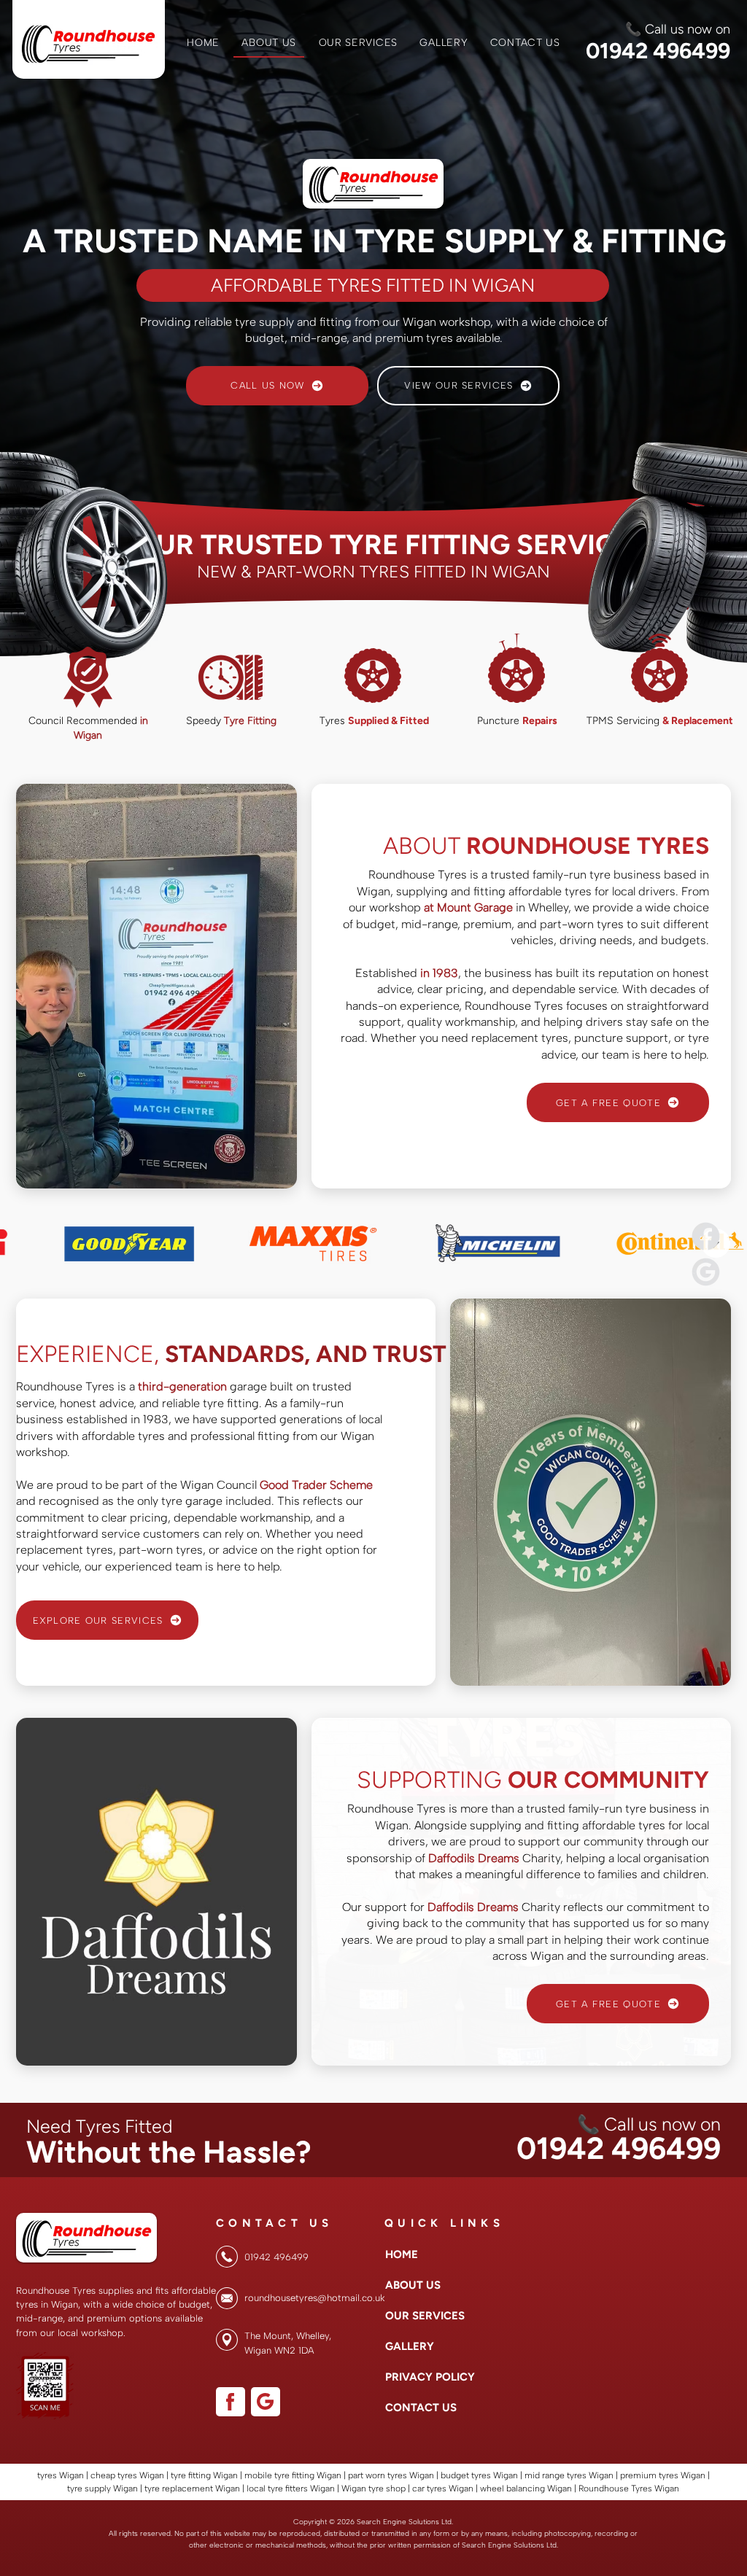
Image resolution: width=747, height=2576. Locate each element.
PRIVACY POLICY (420, 2377)
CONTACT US (420, 2408)
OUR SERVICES (420, 2316)
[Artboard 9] (706, 1236)
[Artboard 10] (706, 1272)
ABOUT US (413, 2285)
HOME (402, 2254)
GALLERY (410, 2346)
